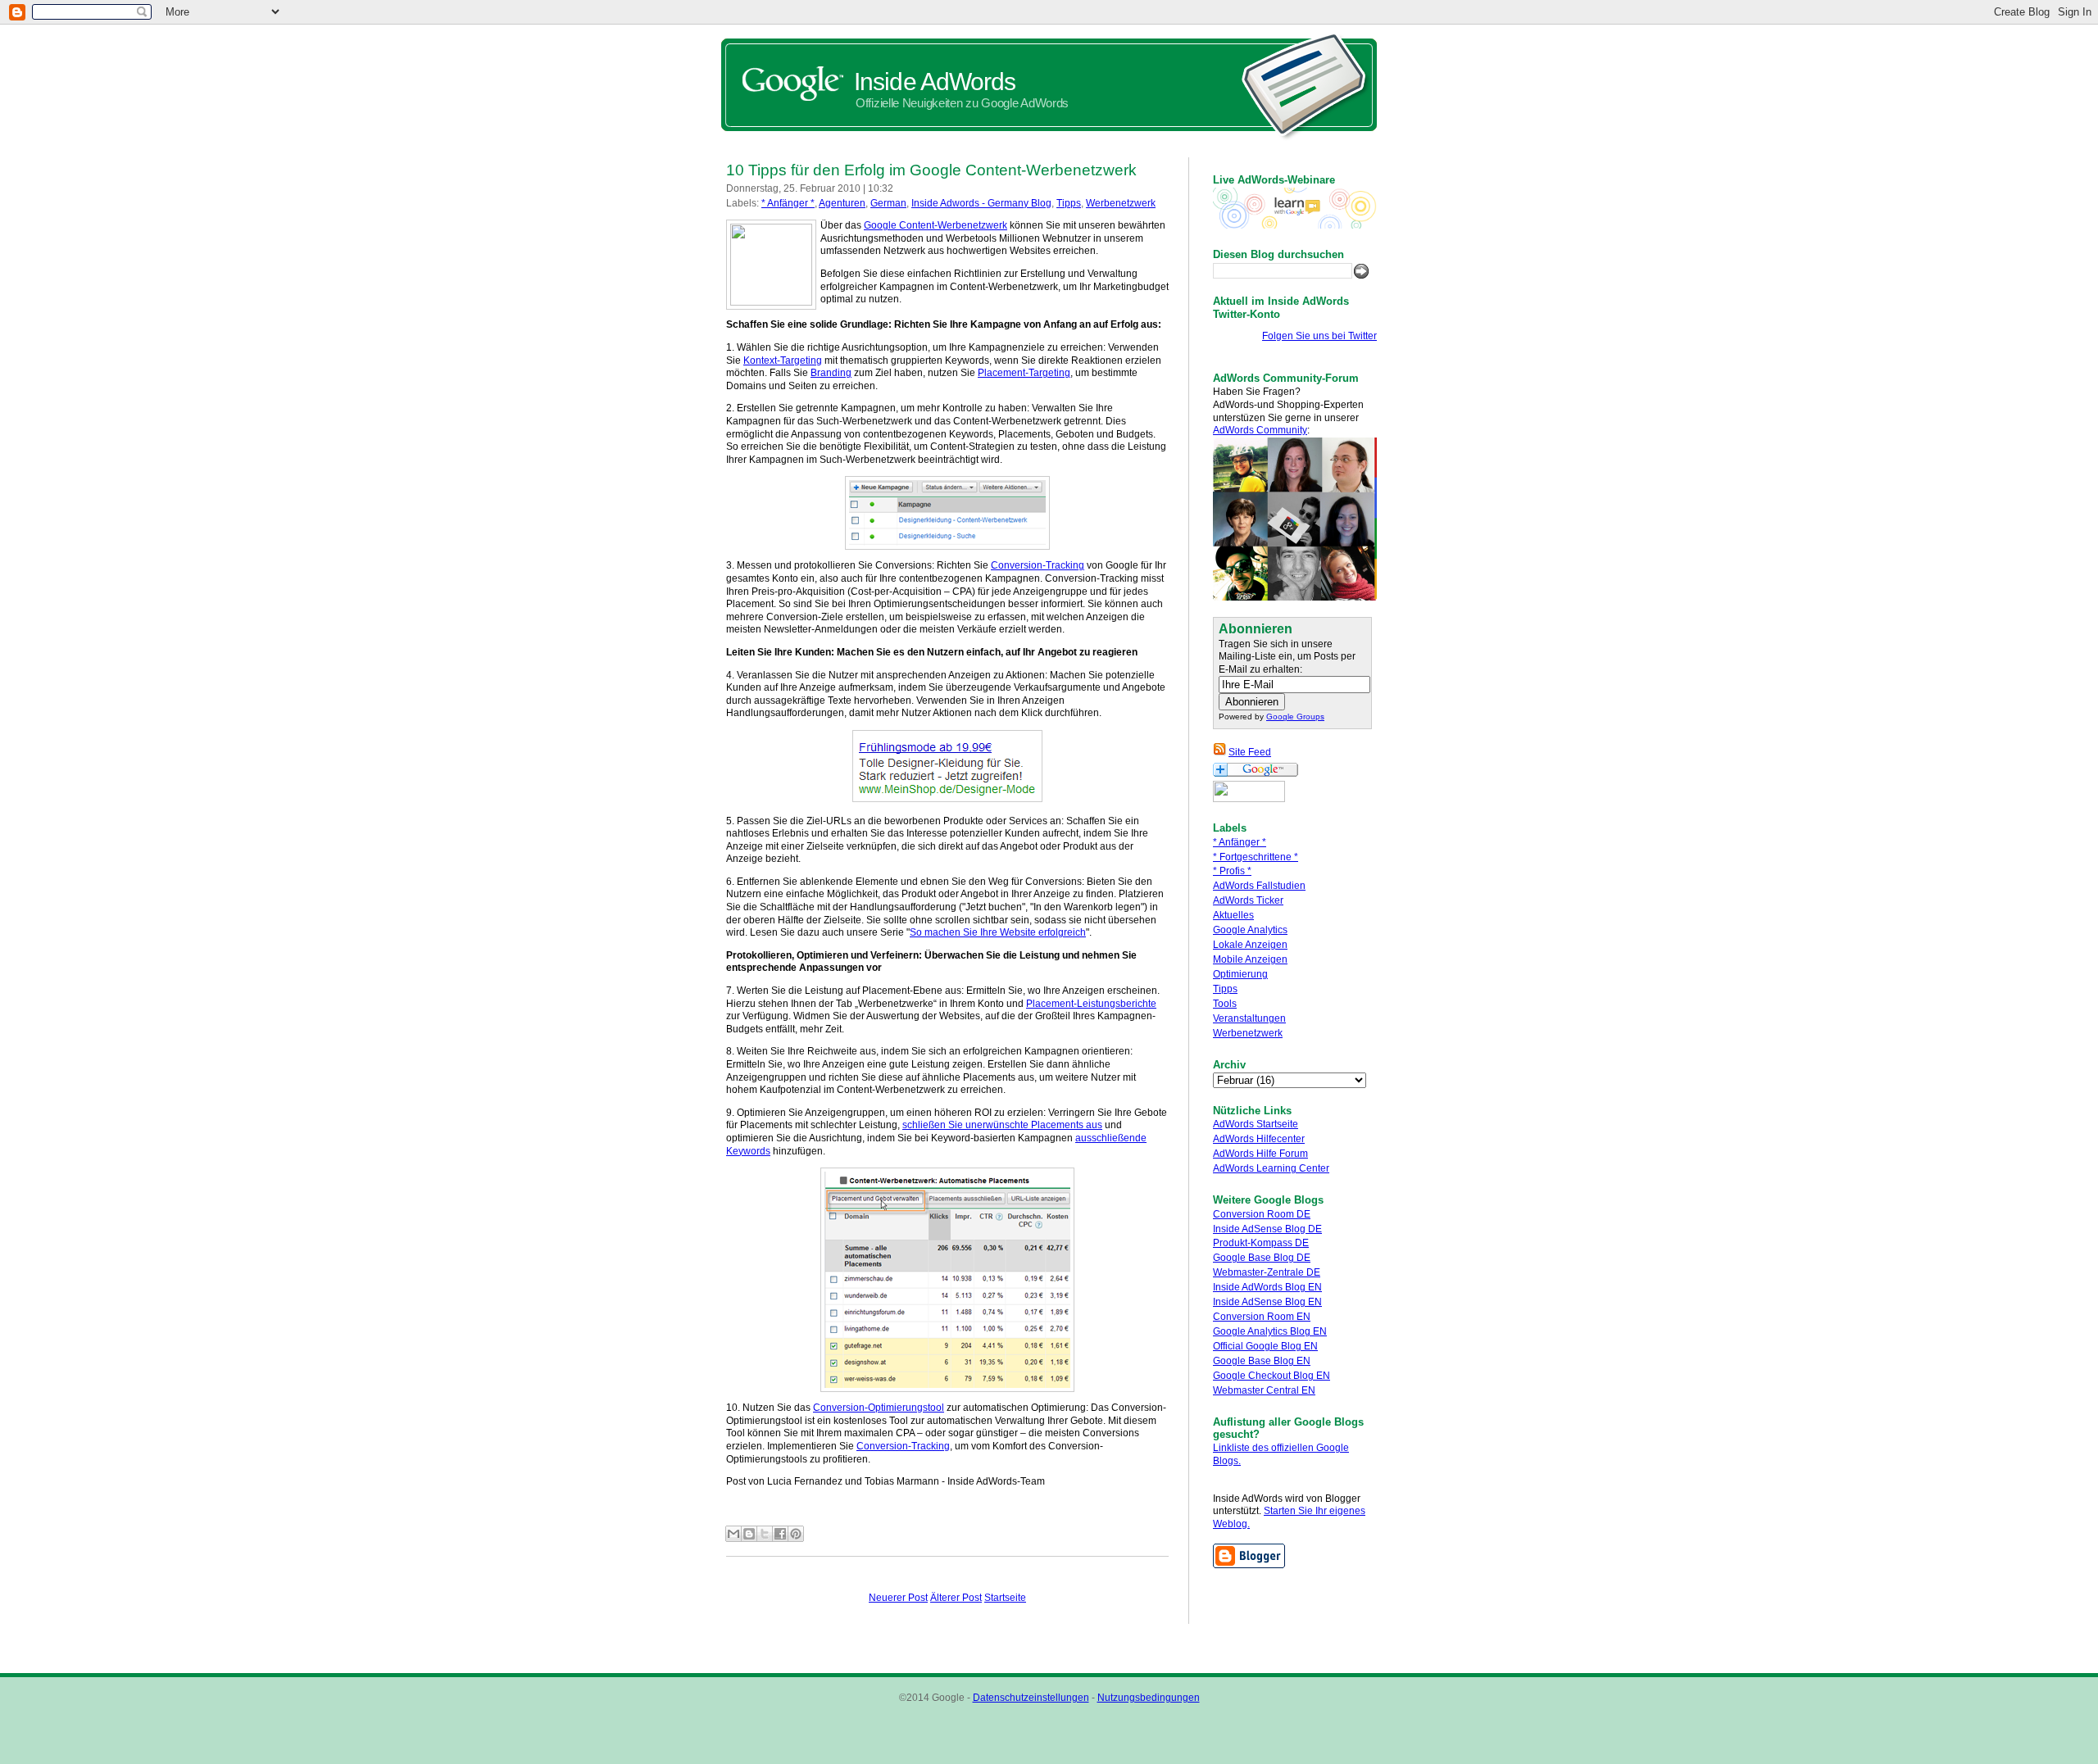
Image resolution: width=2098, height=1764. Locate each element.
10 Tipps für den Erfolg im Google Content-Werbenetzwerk (931, 170)
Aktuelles (1233, 915)
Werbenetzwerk (1248, 1033)
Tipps (1225, 989)
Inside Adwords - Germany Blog (981, 203)
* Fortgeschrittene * (1256, 857)
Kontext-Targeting (783, 361)
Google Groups (1295, 716)
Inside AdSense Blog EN (1267, 1302)
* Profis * (1232, 871)
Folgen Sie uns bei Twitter (1319, 336)
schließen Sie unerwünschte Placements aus (1002, 1125)
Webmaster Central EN (1264, 1390)
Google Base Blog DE (1262, 1258)
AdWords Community (1260, 430)
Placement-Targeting (1024, 373)
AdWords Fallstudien (1259, 886)
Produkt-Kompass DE (1261, 1243)
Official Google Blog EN (1265, 1346)
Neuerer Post (898, 1598)
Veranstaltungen (1249, 1018)
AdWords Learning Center (1271, 1168)
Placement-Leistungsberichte (1091, 1004)
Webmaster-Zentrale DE (1267, 1272)
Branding (831, 373)
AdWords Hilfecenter (1259, 1139)
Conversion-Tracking (1038, 565)
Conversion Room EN (1262, 1317)
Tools (1225, 1004)
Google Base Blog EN (1262, 1361)
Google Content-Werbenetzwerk (935, 225)
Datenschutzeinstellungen (1031, 1698)
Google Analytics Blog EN (1270, 1331)
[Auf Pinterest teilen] (796, 1534)
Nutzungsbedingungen (1149, 1698)
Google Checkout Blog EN (1272, 1376)
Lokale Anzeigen (1250, 945)
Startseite (1005, 1598)
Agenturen (842, 203)
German (888, 203)
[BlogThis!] (749, 1534)
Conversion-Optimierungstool (879, 1408)
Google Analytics (1250, 930)
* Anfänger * (1240, 842)
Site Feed (1250, 752)
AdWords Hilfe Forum (1260, 1154)
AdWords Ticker (1248, 900)
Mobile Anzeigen (1250, 959)
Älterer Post (956, 1598)
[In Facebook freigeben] (780, 1534)
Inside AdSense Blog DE (1267, 1229)
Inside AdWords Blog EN (1267, 1287)
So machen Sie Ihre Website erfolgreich (998, 932)
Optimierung (1240, 974)
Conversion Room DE (1262, 1214)
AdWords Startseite (1256, 1124)
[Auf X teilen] (765, 1534)
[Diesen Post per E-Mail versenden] (733, 1534)
